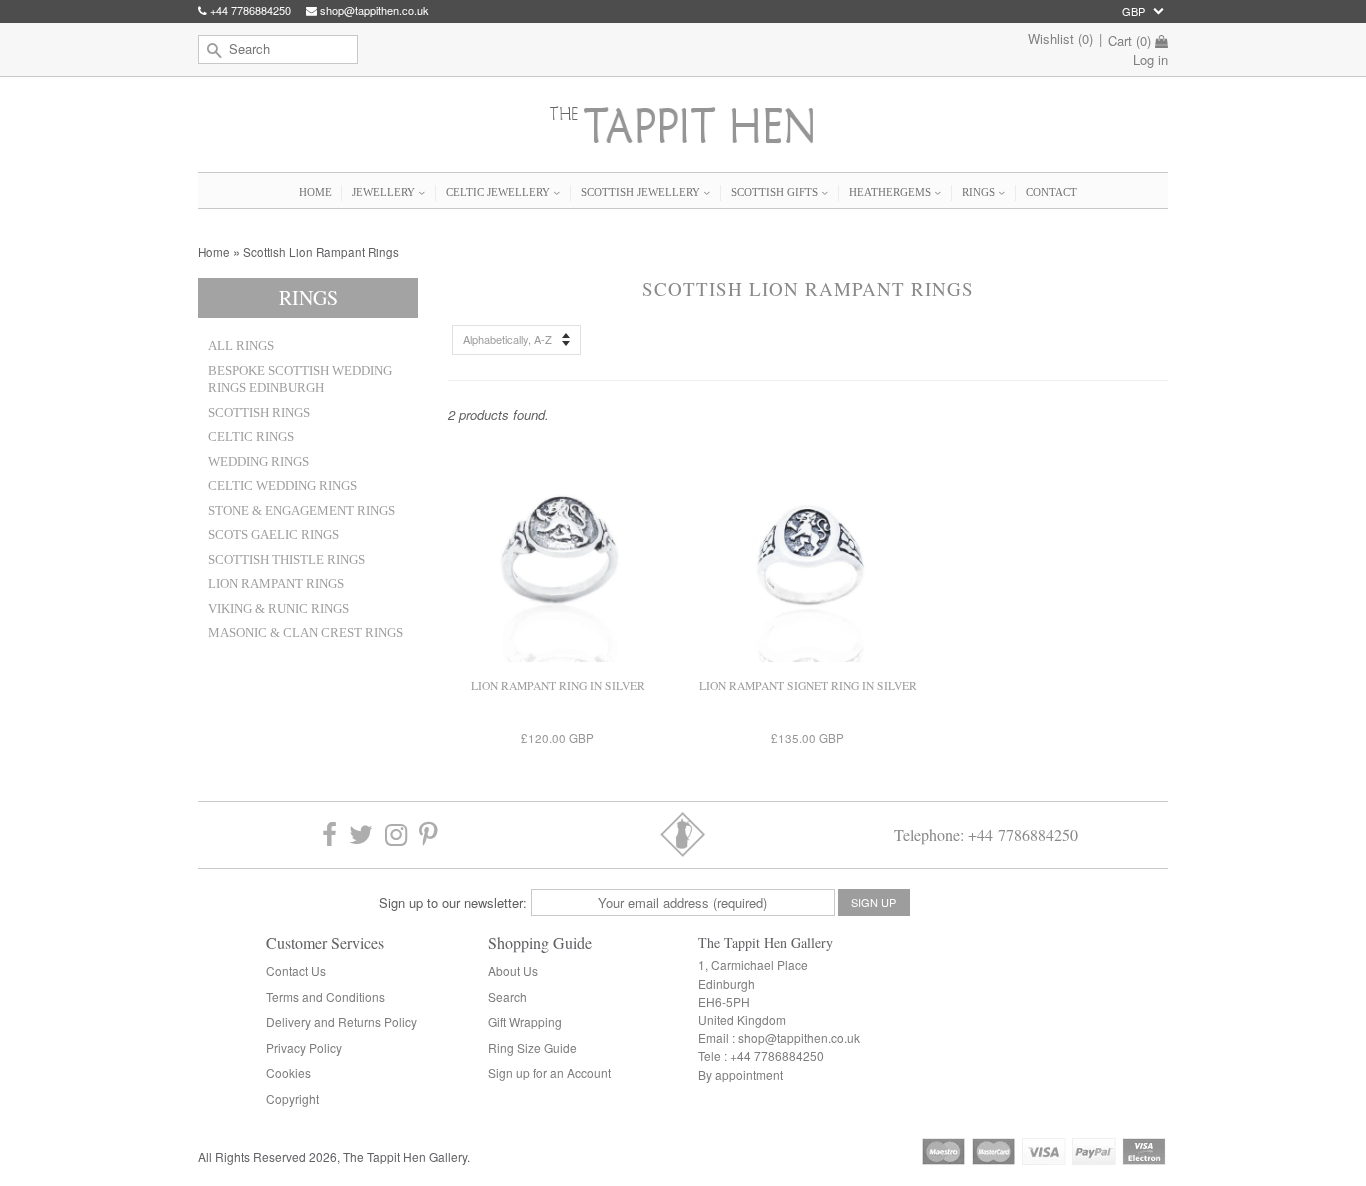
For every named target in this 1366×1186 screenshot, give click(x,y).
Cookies (288, 1072)
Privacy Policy (304, 1047)
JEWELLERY (385, 192)
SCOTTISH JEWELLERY (642, 192)
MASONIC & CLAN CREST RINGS (305, 633)
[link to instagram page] (396, 834)
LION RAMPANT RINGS (276, 584)
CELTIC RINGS (251, 437)
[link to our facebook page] (329, 834)
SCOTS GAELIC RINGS (273, 535)
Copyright (292, 1098)
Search (507, 996)
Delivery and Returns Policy (341, 1021)
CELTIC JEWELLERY (499, 192)
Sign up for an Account (549, 1072)
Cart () (1129, 41)
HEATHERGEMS (891, 192)
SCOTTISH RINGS (259, 413)
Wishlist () (1060, 38)
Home (214, 252)
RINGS (980, 192)
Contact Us (296, 970)
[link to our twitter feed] (361, 834)
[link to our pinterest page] (428, 834)
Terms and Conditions (325, 996)
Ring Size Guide (532, 1047)
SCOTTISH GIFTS (776, 192)
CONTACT (1051, 192)
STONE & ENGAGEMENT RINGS (301, 511)
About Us (513, 970)
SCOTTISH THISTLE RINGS (286, 560)
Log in (1150, 59)
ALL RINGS (241, 346)
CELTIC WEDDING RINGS (282, 486)
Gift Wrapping (525, 1021)
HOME (315, 192)
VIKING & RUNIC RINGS (278, 609)
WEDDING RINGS (258, 462)
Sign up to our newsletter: (453, 902)
